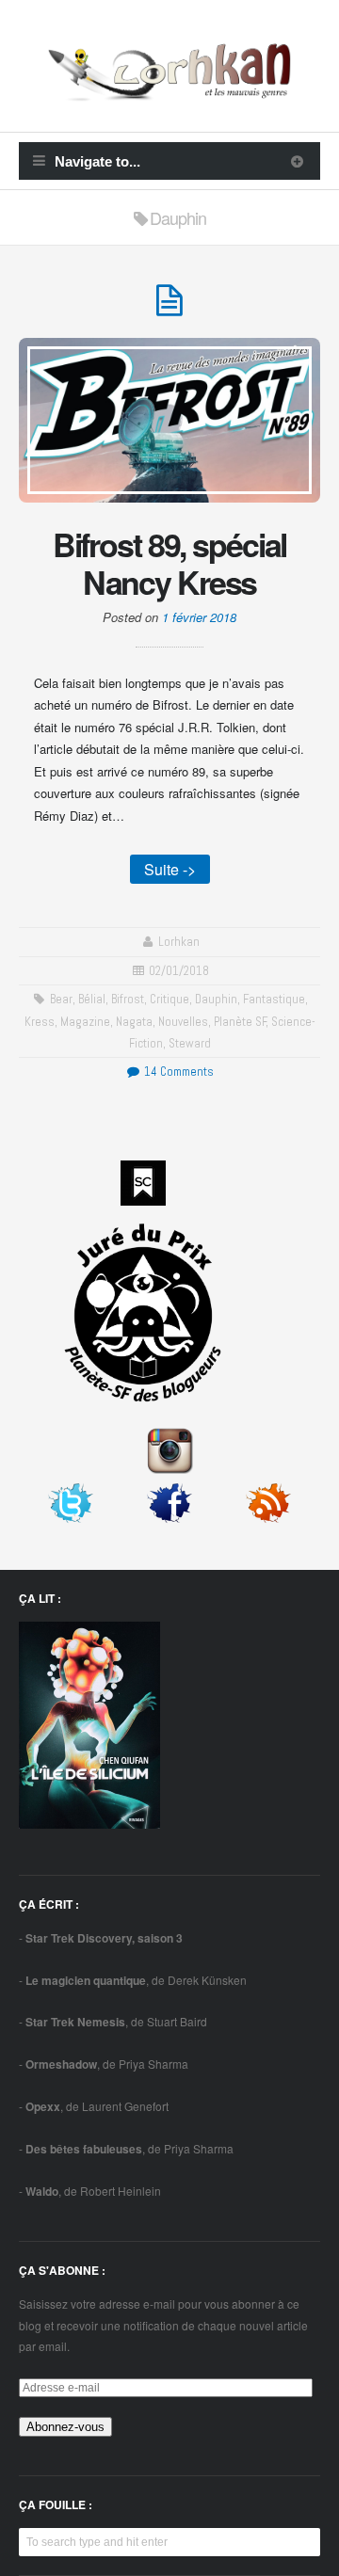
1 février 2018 (199, 617)
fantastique (274, 999)
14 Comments (177, 1072)
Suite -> (170, 869)
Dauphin (216, 999)
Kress (40, 1022)
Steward (190, 1043)
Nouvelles (183, 1022)
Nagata (134, 1022)
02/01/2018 (179, 971)
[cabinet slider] (297, 161)
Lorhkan (179, 942)
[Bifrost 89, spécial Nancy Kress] (169, 308)
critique (169, 999)
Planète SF (240, 1022)
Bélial (92, 999)
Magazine (85, 1022)
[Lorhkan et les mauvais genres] (169, 89)
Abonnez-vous (65, 2427)
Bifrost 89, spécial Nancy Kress (170, 562)
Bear (61, 999)
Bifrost (128, 999)
